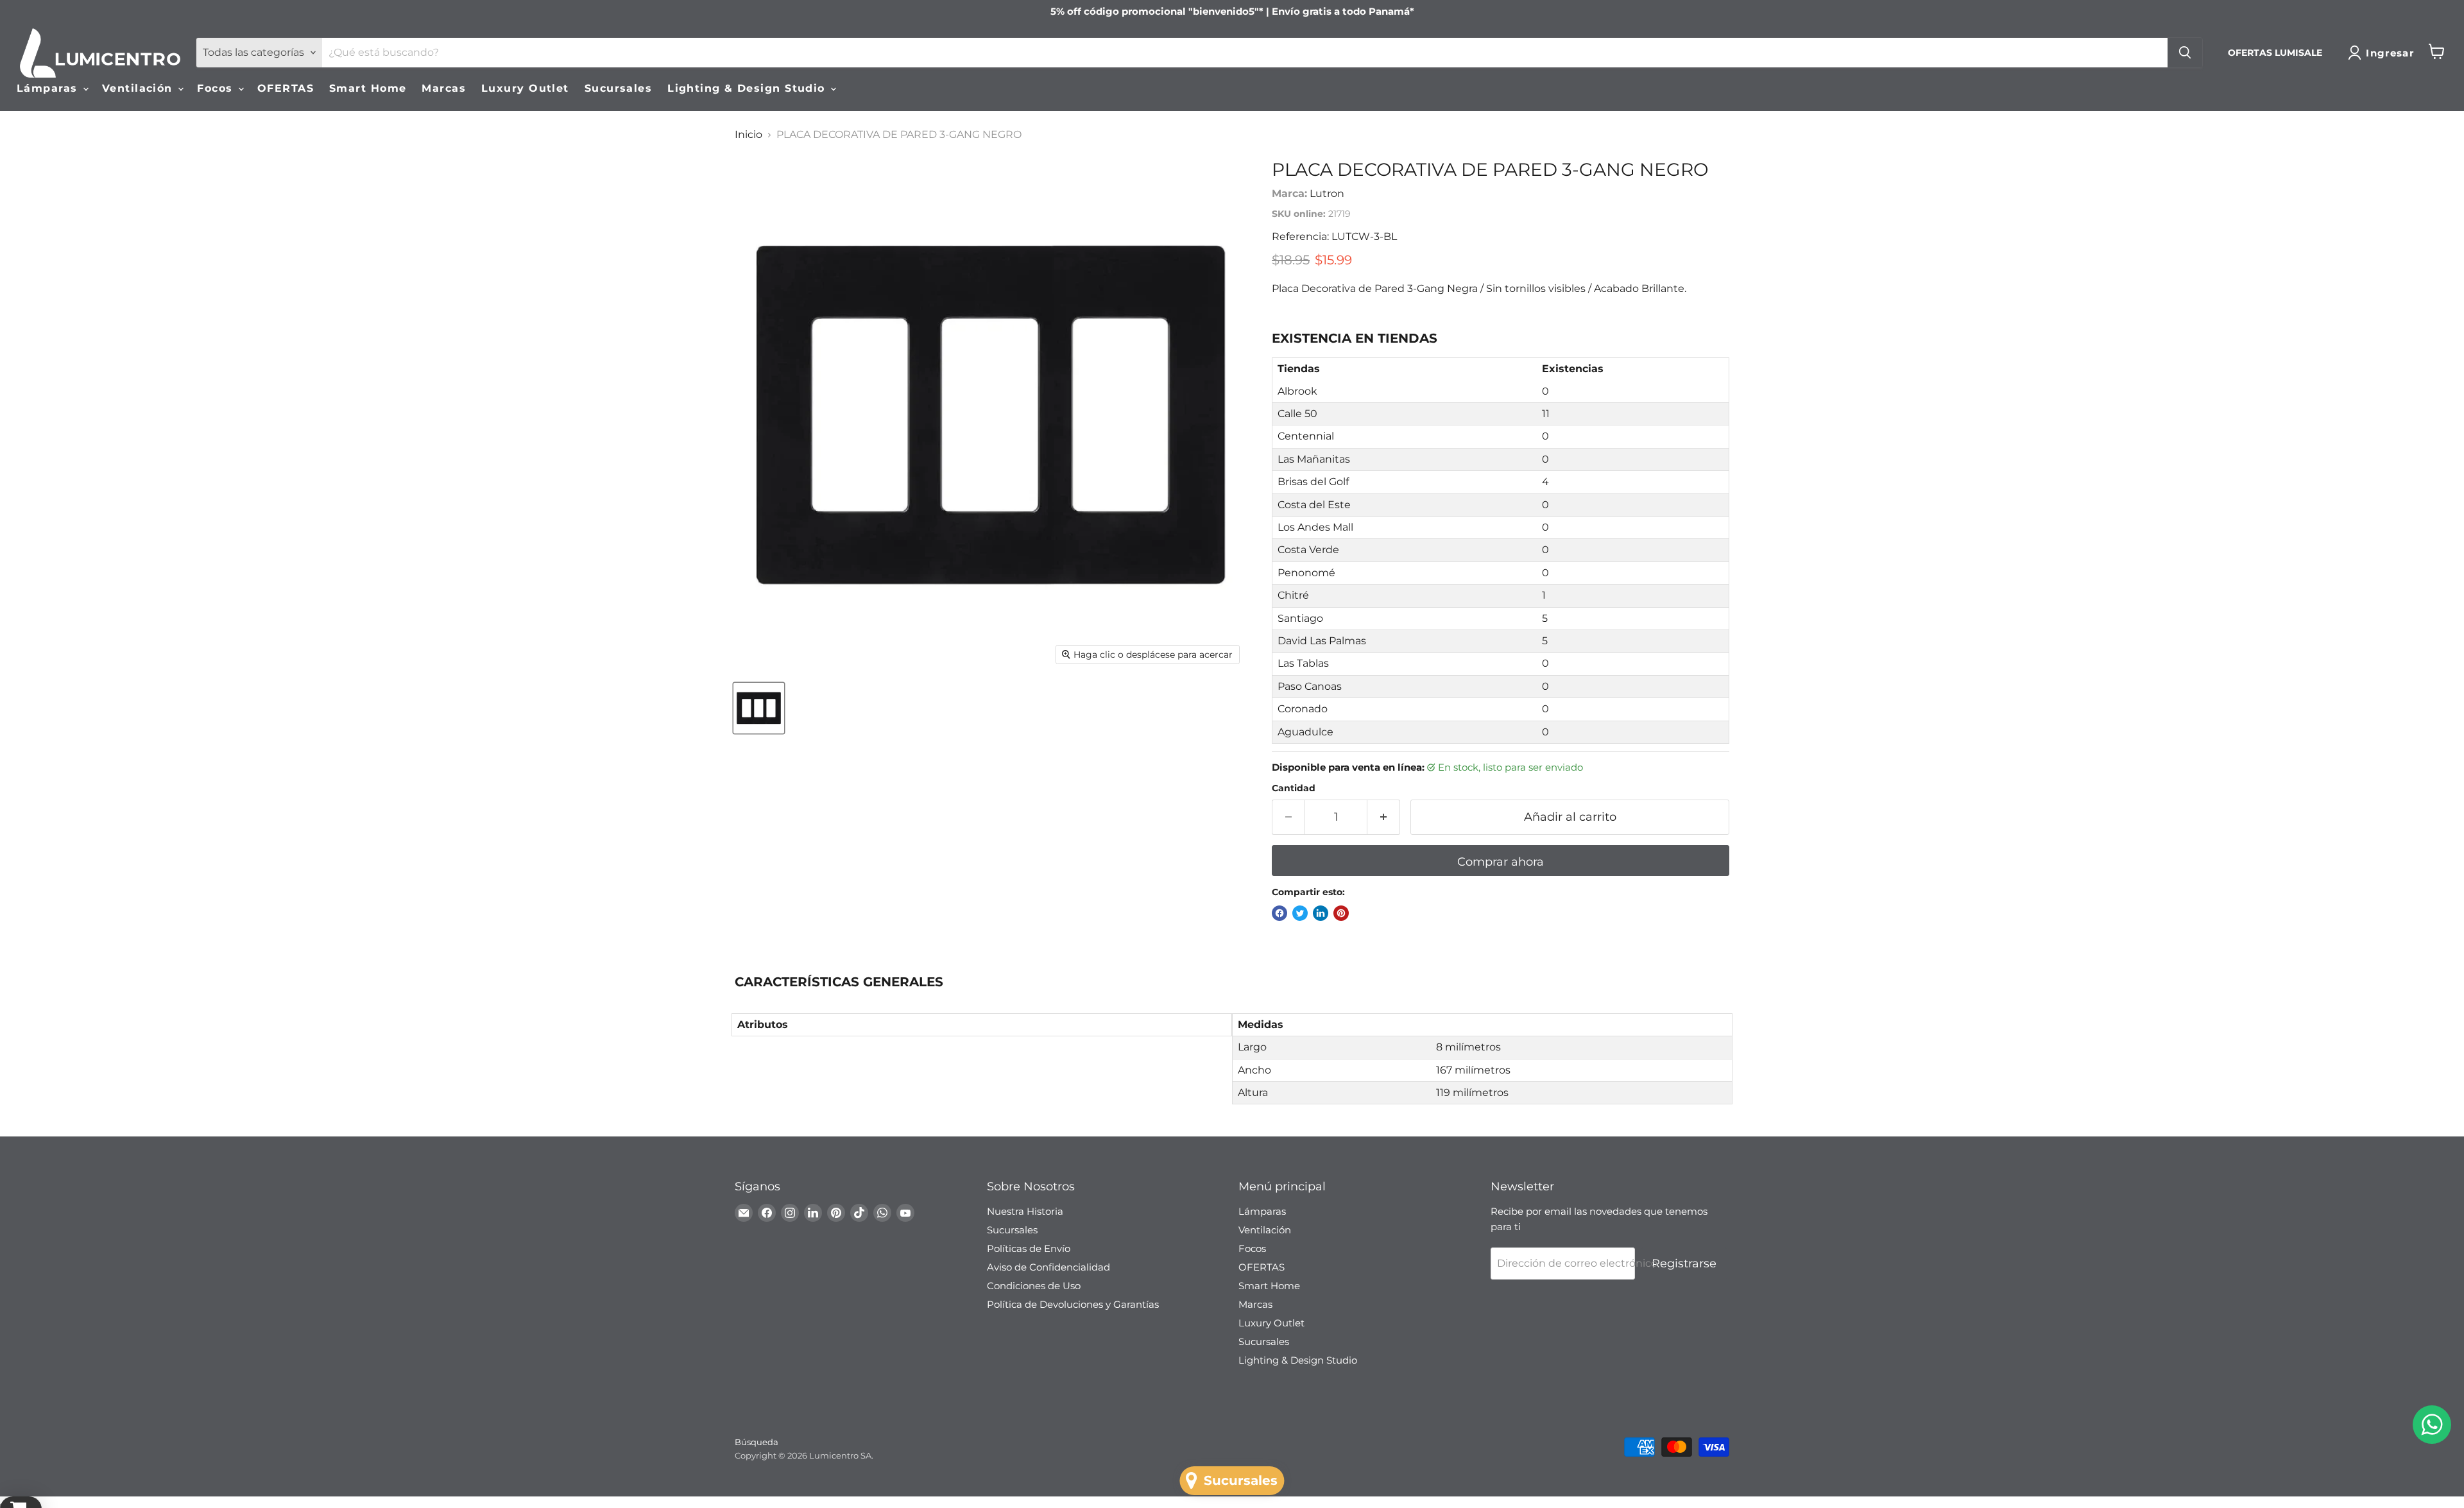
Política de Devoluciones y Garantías (1073, 1304)
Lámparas (49, 88)
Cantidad (1294, 788)
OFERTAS (286, 88)
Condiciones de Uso (1034, 1286)
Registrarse (1684, 1264)
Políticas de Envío (1029, 1248)
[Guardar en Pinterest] (1341, 913)
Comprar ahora (1501, 862)
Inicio (749, 135)
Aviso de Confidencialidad (1048, 1267)
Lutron (1327, 193)
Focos (217, 88)
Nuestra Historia (1025, 1211)
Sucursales (618, 88)
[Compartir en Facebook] (1279, 913)
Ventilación (139, 88)
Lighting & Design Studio (748, 88)
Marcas (444, 88)
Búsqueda (757, 1442)
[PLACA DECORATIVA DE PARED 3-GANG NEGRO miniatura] (759, 708)
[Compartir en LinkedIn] (1321, 913)
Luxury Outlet (525, 88)
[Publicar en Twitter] (1300, 913)
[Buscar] (2185, 53)
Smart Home (368, 88)
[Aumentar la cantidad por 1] (1384, 817)
